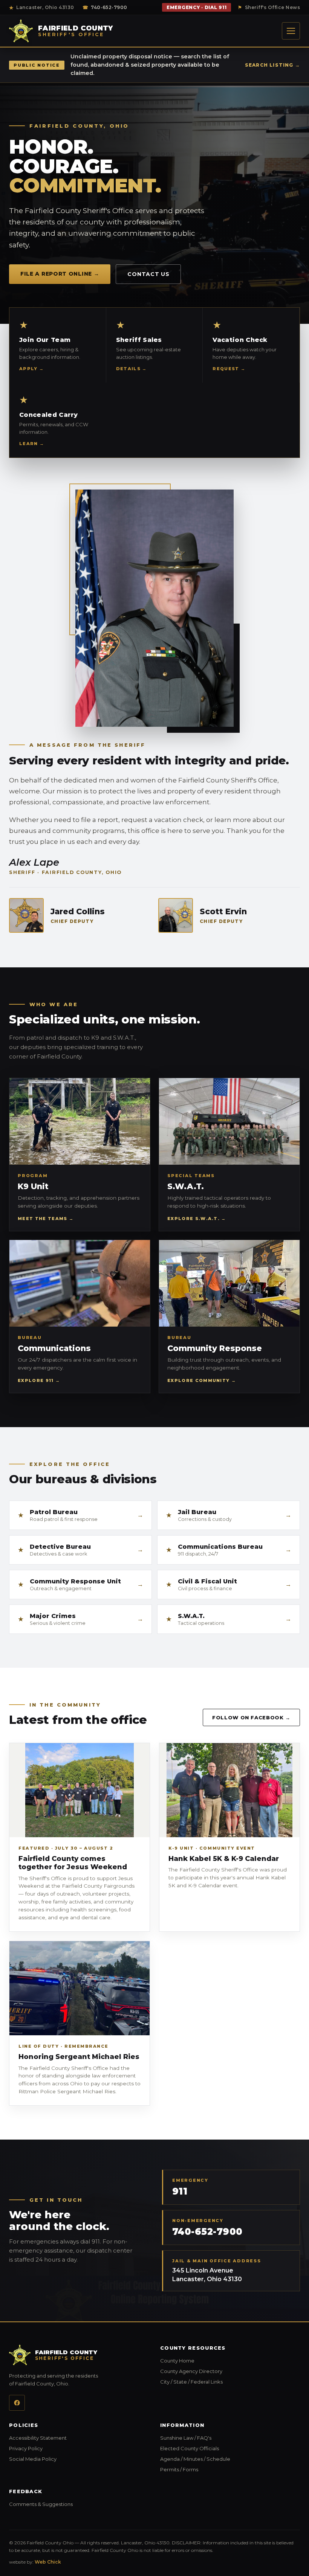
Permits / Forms (226, 2469)
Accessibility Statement (79, 2438)
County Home (225, 2361)
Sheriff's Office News (269, 7)
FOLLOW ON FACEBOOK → (256, 1717)
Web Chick (48, 2562)
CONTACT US (148, 274)
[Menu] (291, 31)
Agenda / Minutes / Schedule (230, 2459)
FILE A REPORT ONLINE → (60, 274)
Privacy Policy (73, 2448)
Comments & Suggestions (79, 2504)
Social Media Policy (79, 2459)
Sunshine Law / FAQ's (230, 2438)
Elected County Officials (230, 2448)
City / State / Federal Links (230, 2382)
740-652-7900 (105, 7)
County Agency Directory (230, 2371)
